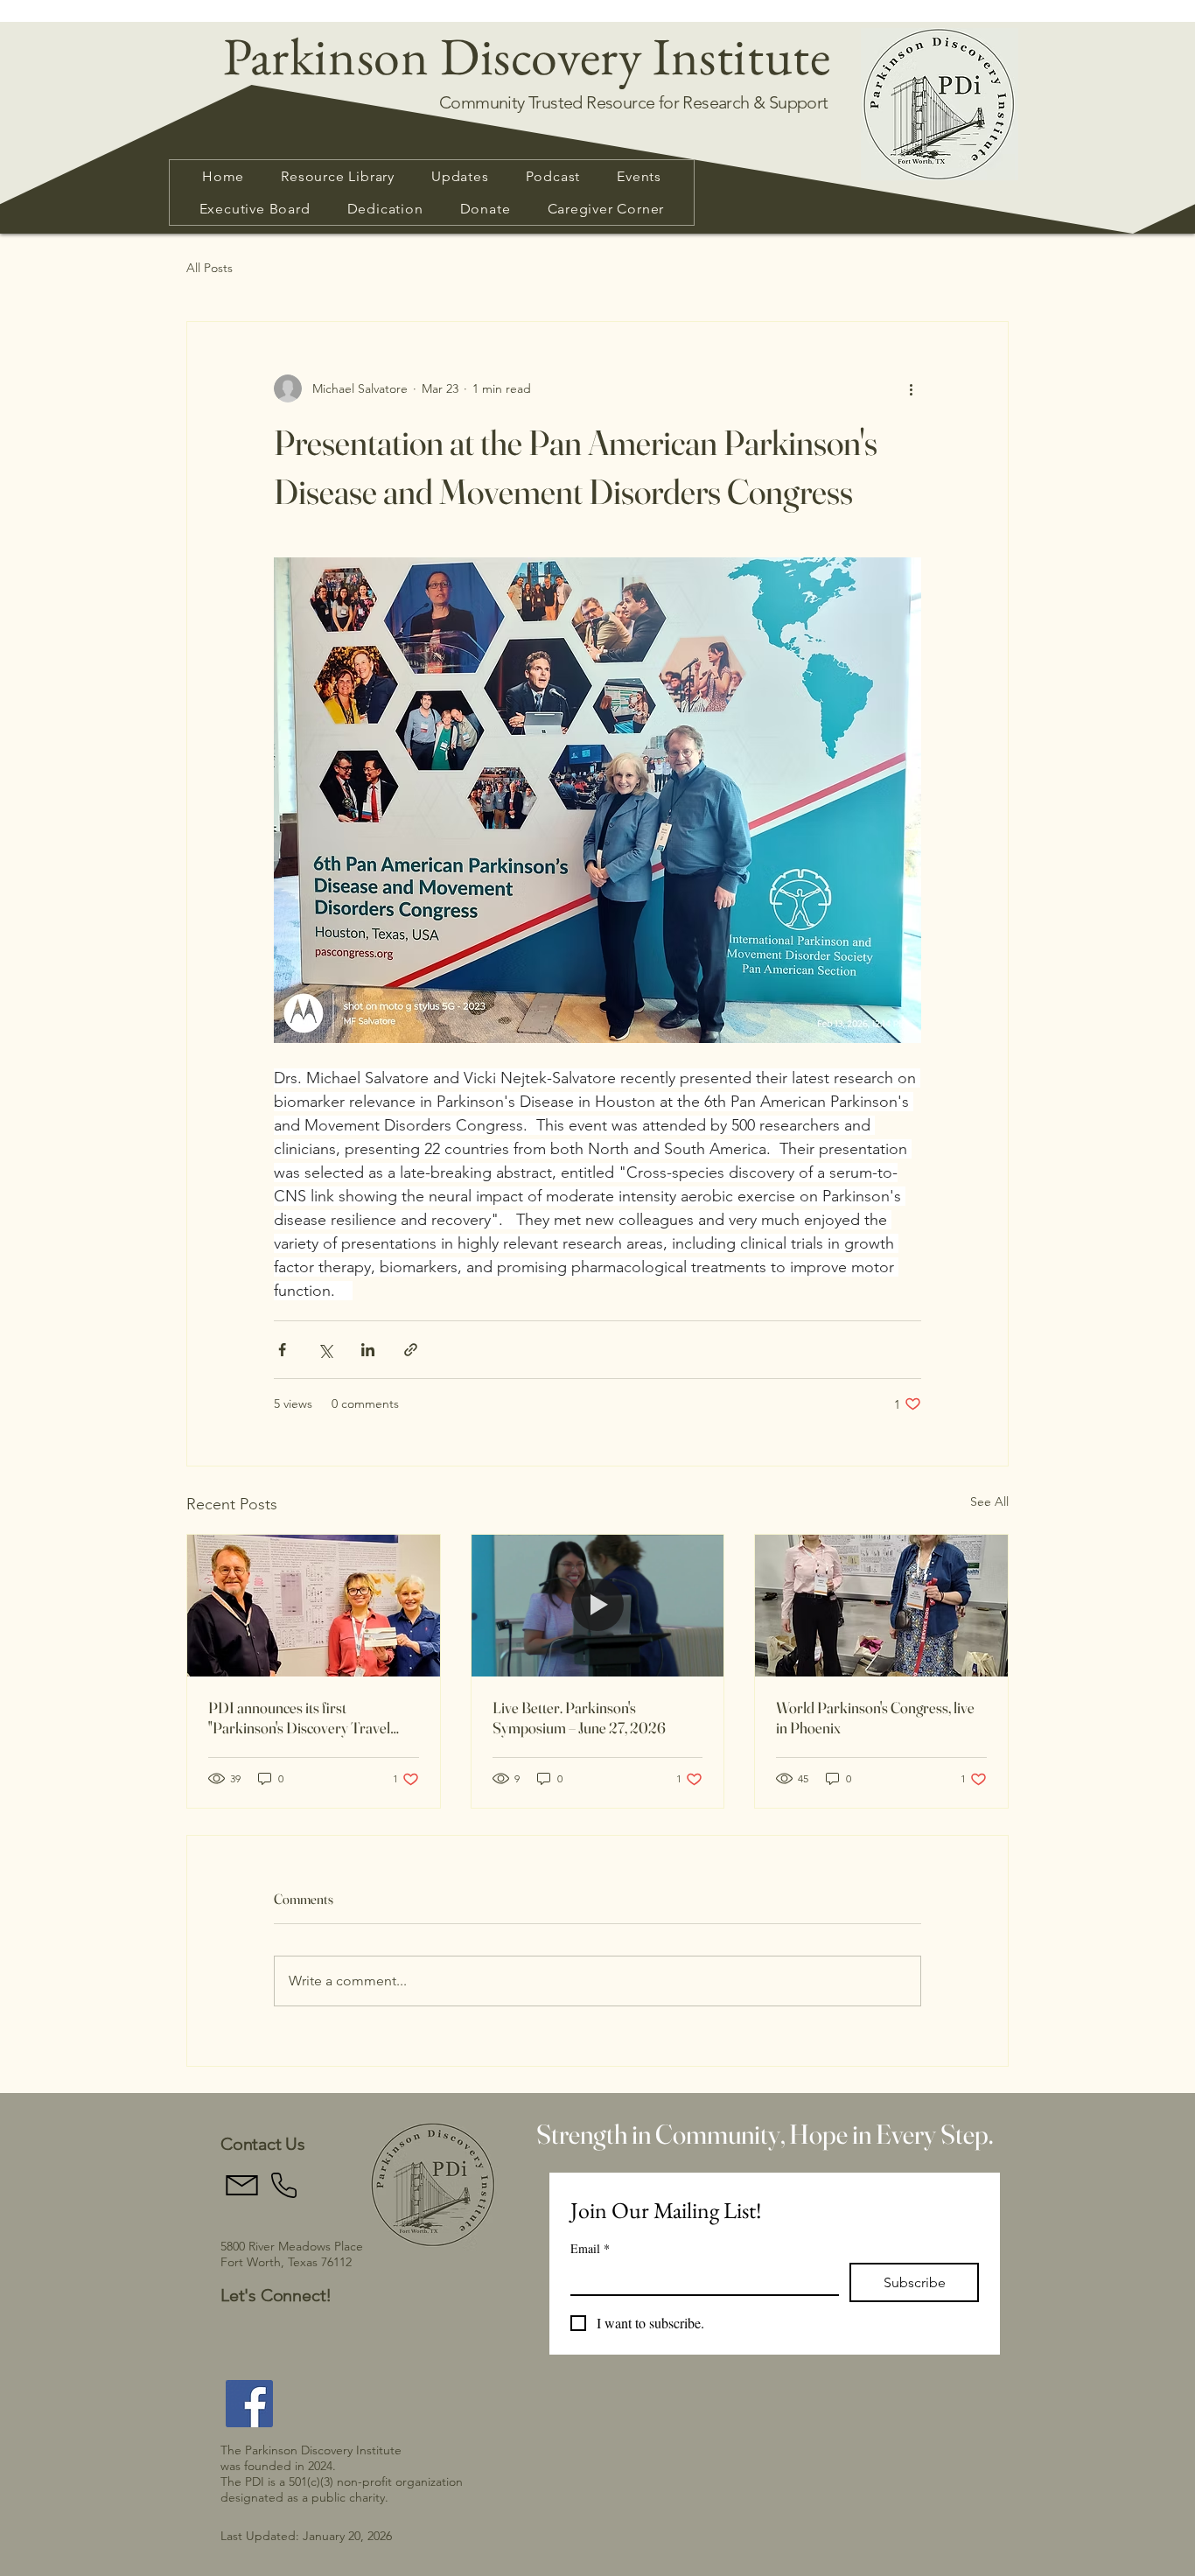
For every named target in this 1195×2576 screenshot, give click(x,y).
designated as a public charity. (304, 2497)
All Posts (210, 268)
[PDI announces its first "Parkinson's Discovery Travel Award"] (314, 1606)
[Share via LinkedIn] (368, 1350)
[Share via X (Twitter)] (325, 1350)
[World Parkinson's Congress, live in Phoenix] (881, 1606)
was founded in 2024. (283, 2466)
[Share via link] (411, 1350)
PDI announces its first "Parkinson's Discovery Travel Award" (299, 1718)
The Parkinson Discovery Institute (311, 2450)
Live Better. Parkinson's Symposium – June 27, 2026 (579, 1718)
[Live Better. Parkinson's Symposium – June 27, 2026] (598, 1606)
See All (989, 1501)
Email (590, 2248)
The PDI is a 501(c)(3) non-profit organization (342, 2481)
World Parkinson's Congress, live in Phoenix (875, 1718)
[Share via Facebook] (282, 1350)
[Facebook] (249, 2404)
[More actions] (911, 388)
